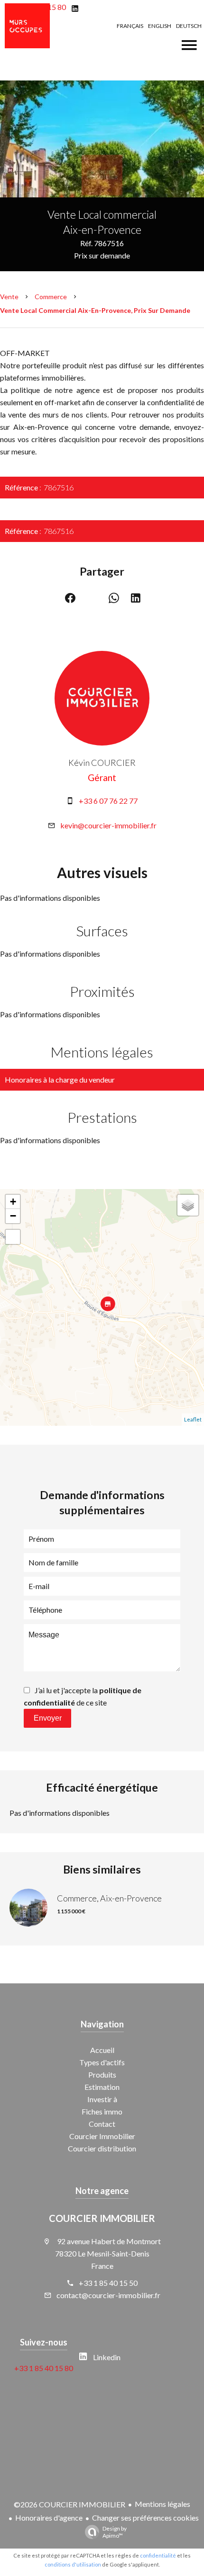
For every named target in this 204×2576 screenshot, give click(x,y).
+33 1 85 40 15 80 (44, 2368)
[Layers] (188, 1205)
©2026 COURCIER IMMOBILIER (70, 2504)
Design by (115, 2532)
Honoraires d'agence (49, 2518)
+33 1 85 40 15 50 (108, 2283)
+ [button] (13, 1202)
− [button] (13, 1216)
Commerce (51, 297)
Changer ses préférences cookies (145, 2518)
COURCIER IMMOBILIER (102, 2218)
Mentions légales (162, 2504)
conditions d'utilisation (73, 2564)
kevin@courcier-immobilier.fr (108, 825)
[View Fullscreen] (13, 1237)
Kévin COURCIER (102, 763)
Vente (9, 297)
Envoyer (48, 1718)
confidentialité (158, 2555)
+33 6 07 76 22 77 (108, 801)
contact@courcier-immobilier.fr (108, 2295)
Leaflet (193, 1419)
